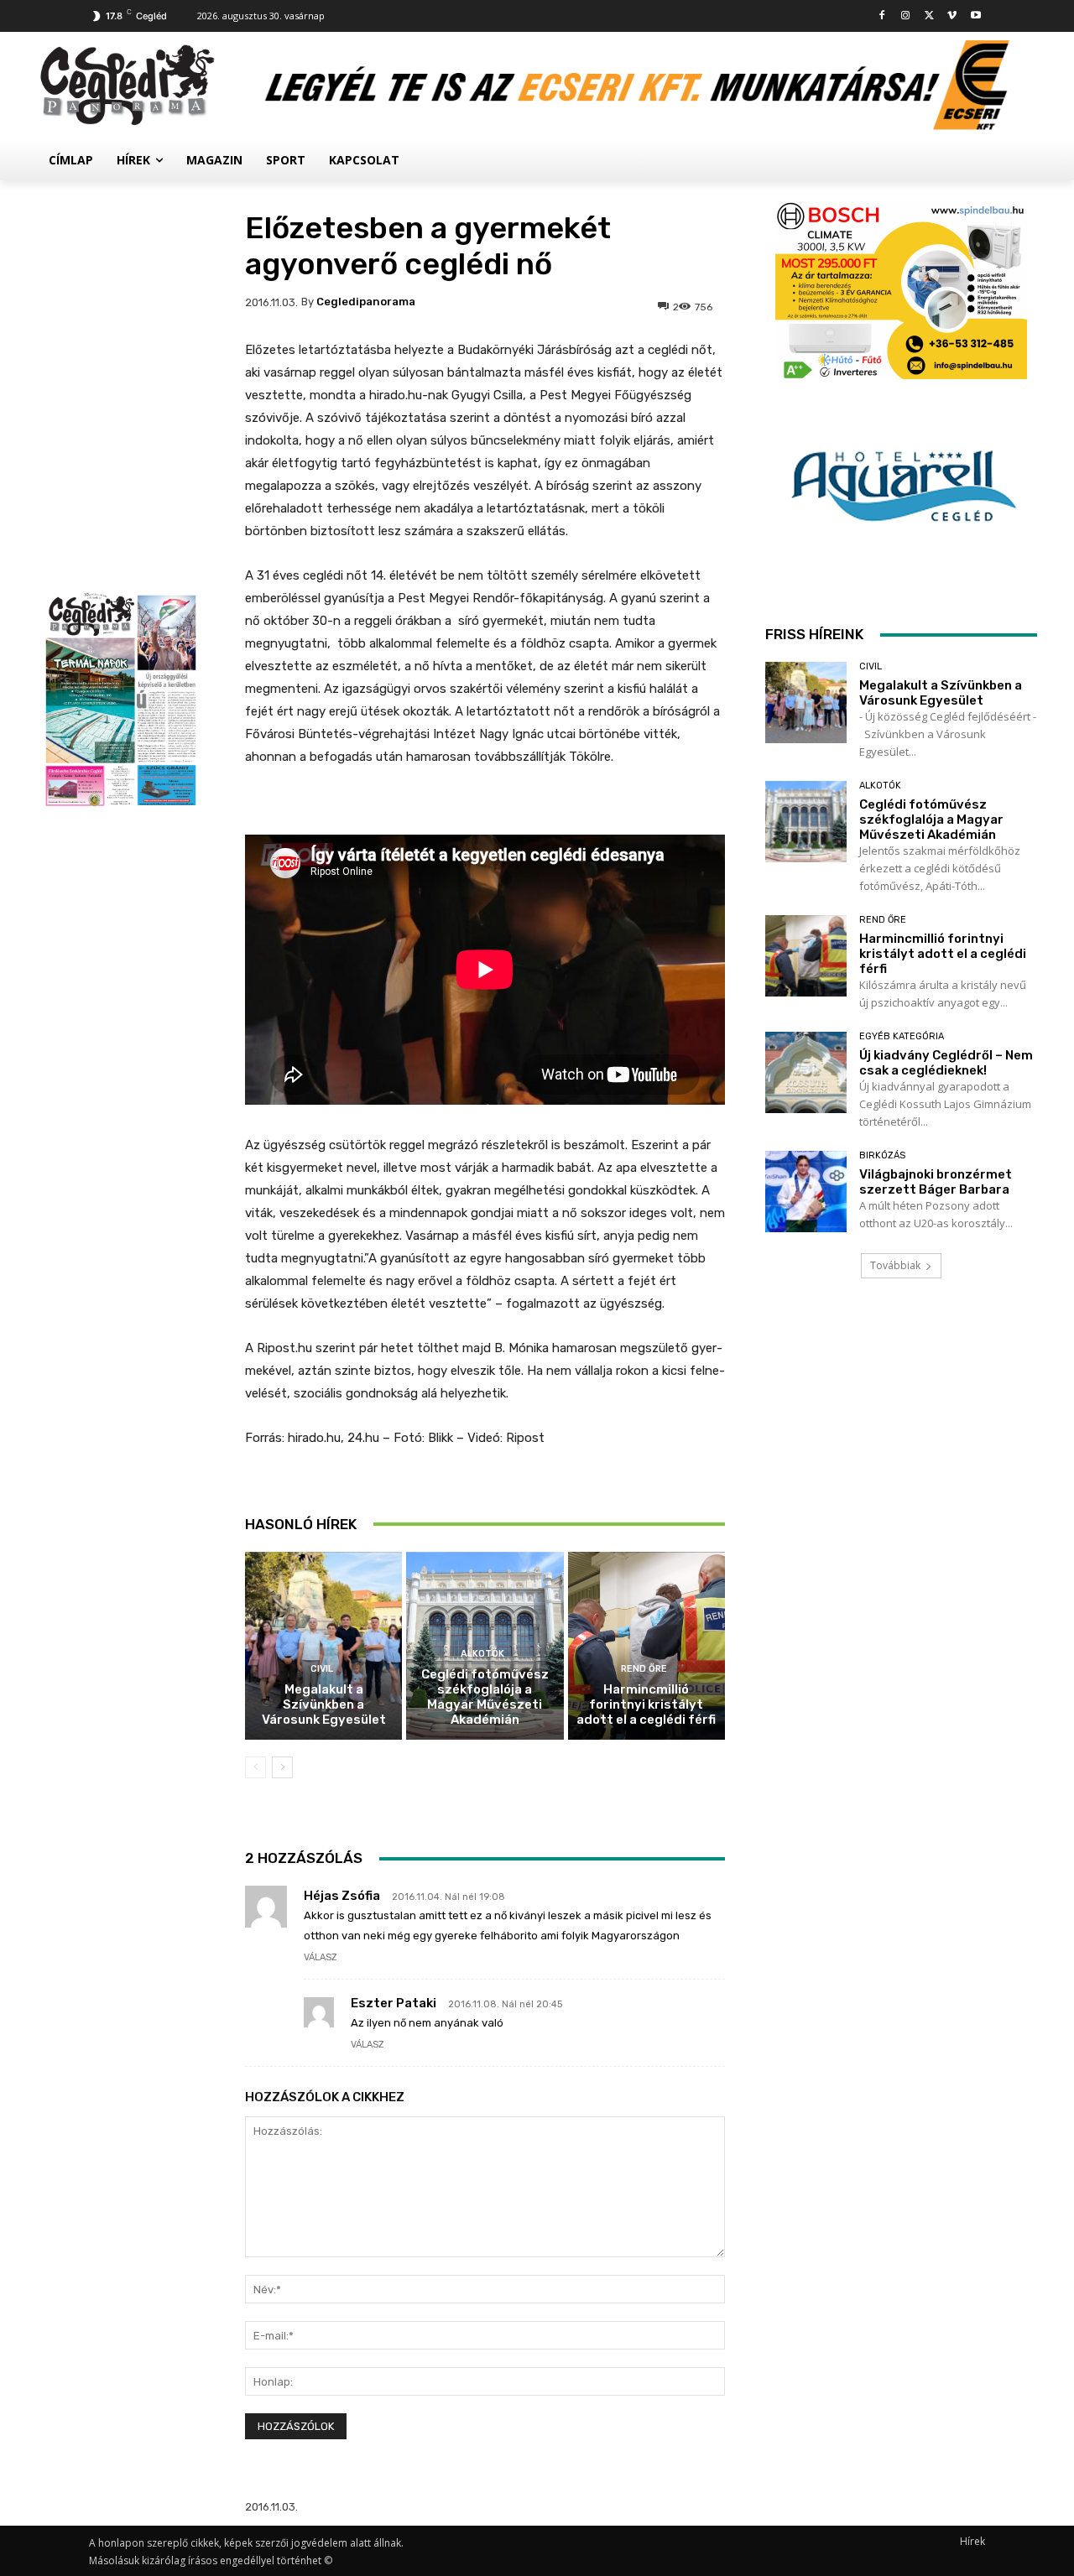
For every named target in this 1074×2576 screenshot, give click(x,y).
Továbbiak (895, 1265)
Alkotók (482, 1654)
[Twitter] (929, 16)
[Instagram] (906, 16)
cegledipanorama (366, 302)
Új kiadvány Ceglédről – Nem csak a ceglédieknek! (946, 1063)
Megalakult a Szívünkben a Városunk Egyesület (324, 1704)
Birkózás (882, 1155)
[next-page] (282, 1767)
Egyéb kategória (902, 1036)
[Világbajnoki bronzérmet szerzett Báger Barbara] (806, 1192)
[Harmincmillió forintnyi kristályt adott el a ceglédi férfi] (646, 1646)
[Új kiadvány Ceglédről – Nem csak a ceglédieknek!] (806, 1072)
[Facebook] (882, 16)
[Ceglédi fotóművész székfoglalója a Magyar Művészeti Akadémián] (806, 822)
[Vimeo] (952, 16)
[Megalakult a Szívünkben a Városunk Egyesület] (323, 1646)
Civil (322, 1669)
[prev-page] (255, 1767)
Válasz (321, 1957)
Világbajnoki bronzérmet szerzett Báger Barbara (936, 1182)
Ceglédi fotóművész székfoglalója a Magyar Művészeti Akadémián (485, 1697)
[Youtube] (975, 16)
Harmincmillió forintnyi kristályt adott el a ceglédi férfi (646, 1704)
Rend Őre (644, 1669)
